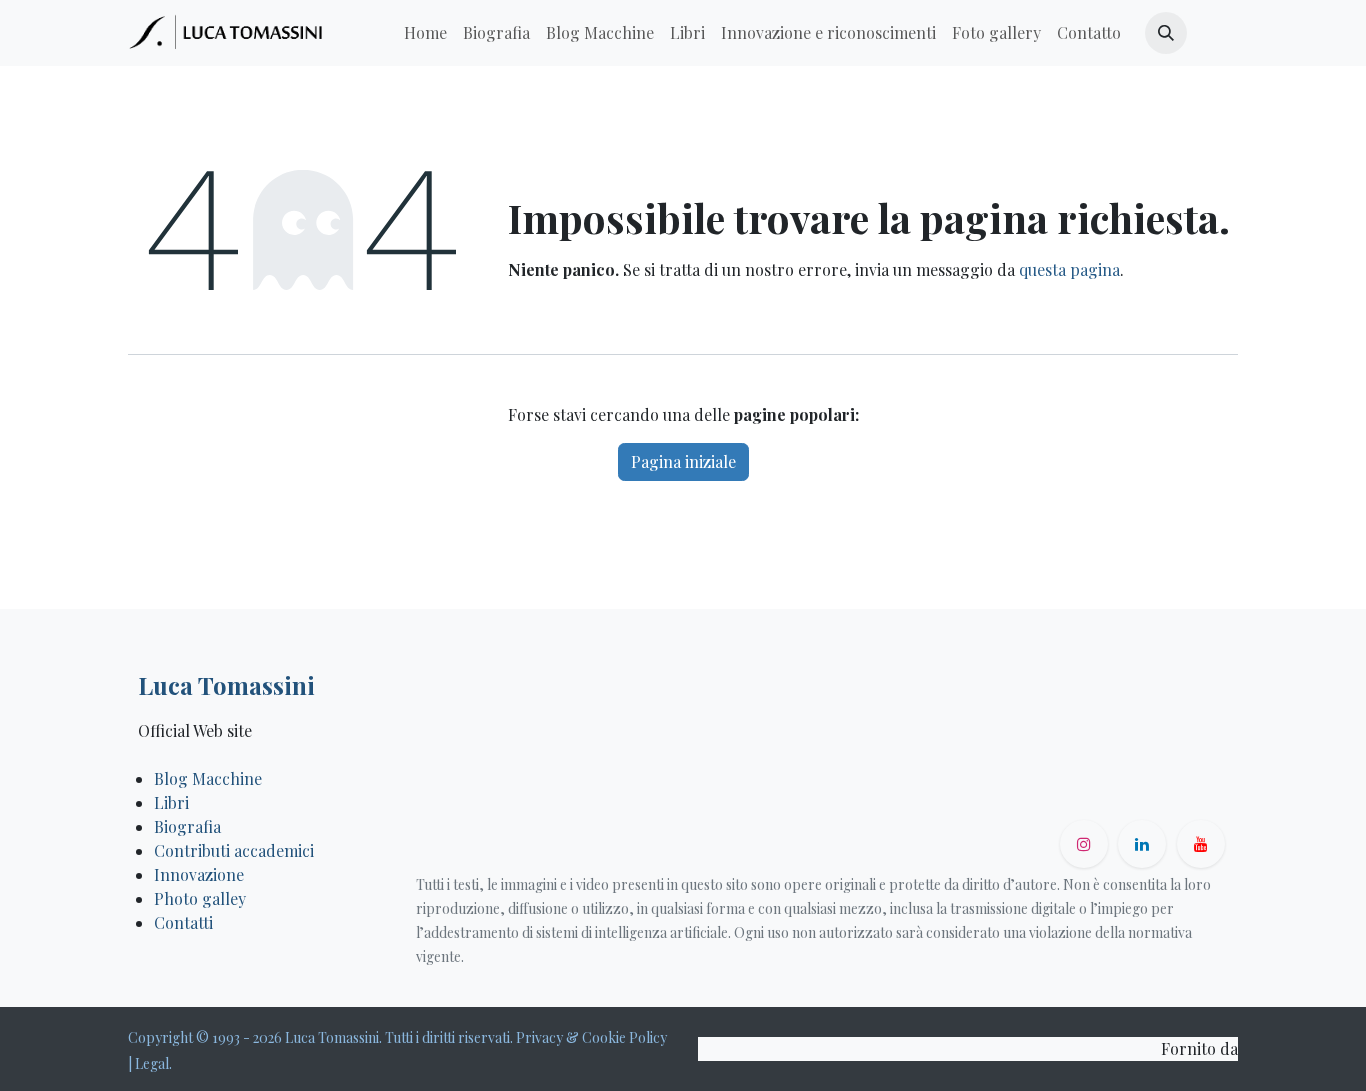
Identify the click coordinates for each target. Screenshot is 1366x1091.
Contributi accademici (234, 850)
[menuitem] (425, 33)
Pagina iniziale (683, 461)
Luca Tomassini (226, 685)
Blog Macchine (208, 778)
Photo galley (200, 898)
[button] (1166, 33)
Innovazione (199, 874)
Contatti (185, 922)
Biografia (187, 826)
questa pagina (1069, 269)
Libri (171, 802)
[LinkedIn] (1142, 844)
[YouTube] (1201, 844)
